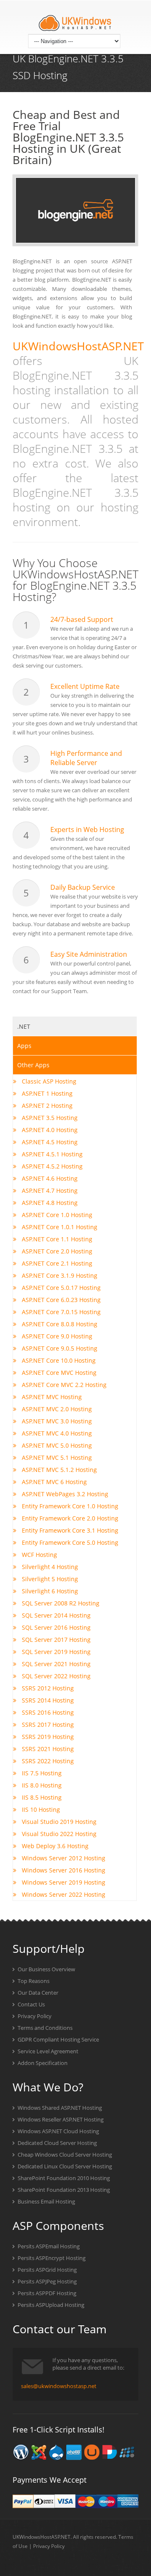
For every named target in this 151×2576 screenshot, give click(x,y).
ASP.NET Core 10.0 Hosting (58, 1360)
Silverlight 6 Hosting (49, 1591)
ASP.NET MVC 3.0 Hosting (56, 1421)
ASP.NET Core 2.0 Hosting (56, 1251)
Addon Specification (42, 2063)
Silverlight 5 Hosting (49, 1579)
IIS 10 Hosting (40, 1809)
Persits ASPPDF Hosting (46, 2293)
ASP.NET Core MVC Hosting (58, 1373)
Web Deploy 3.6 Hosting (54, 1846)
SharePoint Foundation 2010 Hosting (63, 2178)
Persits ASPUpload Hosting (50, 2305)
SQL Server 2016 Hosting (55, 1627)
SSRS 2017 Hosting (47, 1725)
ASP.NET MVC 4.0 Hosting (56, 1433)
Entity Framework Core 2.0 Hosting (69, 1518)
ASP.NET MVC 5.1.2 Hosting (59, 1470)
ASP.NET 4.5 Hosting (49, 1142)
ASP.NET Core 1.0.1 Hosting (59, 1227)
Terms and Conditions (44, 2028)
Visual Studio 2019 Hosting (58, 1822)
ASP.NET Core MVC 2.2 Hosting (63, 1385)
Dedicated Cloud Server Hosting (57, 2143)
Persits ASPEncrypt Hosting (51, 2258)
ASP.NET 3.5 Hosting (49, 1118)
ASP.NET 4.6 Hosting (49, 1178)
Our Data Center (37, 1993)
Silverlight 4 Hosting (49, 1567)
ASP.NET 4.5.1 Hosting (51, 1154)
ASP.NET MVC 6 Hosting (53, 1482)
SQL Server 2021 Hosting (55, 1664)
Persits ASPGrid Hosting (47, 2270)
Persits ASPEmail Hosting (48, 2246)
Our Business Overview (46, 1969)
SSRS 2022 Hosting (47, 1761)
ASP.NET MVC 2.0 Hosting (56, 1409)
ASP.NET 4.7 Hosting (49, 1190)
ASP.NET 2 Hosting (46, 1106)
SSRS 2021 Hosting (47, 1749)
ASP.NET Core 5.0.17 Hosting (60, 1288)
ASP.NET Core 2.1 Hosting (56, 1263)
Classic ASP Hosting (48, 1081)
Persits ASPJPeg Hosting (47, 2281)
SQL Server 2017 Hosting (55, 1640)
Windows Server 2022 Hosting (63, 1894)
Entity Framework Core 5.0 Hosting (69, 1542)
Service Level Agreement (47, 2051)
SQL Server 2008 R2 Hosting (60, 1603)
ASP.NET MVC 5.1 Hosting (56, 1458)
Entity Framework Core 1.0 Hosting (69, 1506)
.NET (24, 1026)
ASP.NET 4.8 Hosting (49, 1203)
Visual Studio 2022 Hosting (58, 1834)
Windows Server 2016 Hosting (63, 1870)
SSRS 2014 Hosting (47, 1700)
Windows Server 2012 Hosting (63, 1858)
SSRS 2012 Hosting (47, 1688)
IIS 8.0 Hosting (41, 1785)
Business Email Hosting (46, 2201)
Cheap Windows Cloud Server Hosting (64, 2155)
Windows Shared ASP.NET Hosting (59, 2108)
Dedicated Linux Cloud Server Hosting (64, 2166)
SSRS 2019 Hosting (47, 1737)
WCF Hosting (39, 1555)
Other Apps (33, 1065)
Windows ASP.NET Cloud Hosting (58, 2131)
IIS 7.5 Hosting (41, 1773)
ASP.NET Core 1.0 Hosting (56, 1215)
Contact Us (31, 2004)
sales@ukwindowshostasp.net (59, 2386)
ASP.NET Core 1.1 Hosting (56, 1239)
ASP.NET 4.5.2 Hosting (51, 1166)
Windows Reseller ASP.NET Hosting (60, 2119)
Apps (24, 1046)
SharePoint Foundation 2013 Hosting (63, 2190)
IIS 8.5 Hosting (41, 1797)
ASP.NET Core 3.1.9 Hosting (59, 1275)
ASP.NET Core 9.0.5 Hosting (59, 1348)
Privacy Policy (34, 2016)
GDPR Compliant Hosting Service (58, 2039)
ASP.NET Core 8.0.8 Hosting (59, 1324)
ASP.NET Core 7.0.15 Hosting (60, 1312)
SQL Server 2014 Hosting (55, 1615)
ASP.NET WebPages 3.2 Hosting (64, 1494)
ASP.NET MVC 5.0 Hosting (56, 1445)
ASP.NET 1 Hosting (46, 1093)
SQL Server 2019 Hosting (55, 1652)
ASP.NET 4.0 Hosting (49, 1130)
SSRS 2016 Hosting (47, 1712)
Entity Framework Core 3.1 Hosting (69, 1530)
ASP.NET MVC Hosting (51, 1397)
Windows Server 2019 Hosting (63, 1882)
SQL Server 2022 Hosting (55, 1676)
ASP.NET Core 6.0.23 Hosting (60, 1300)
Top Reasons (33, 1981)
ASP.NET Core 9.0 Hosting (56, 1336)
